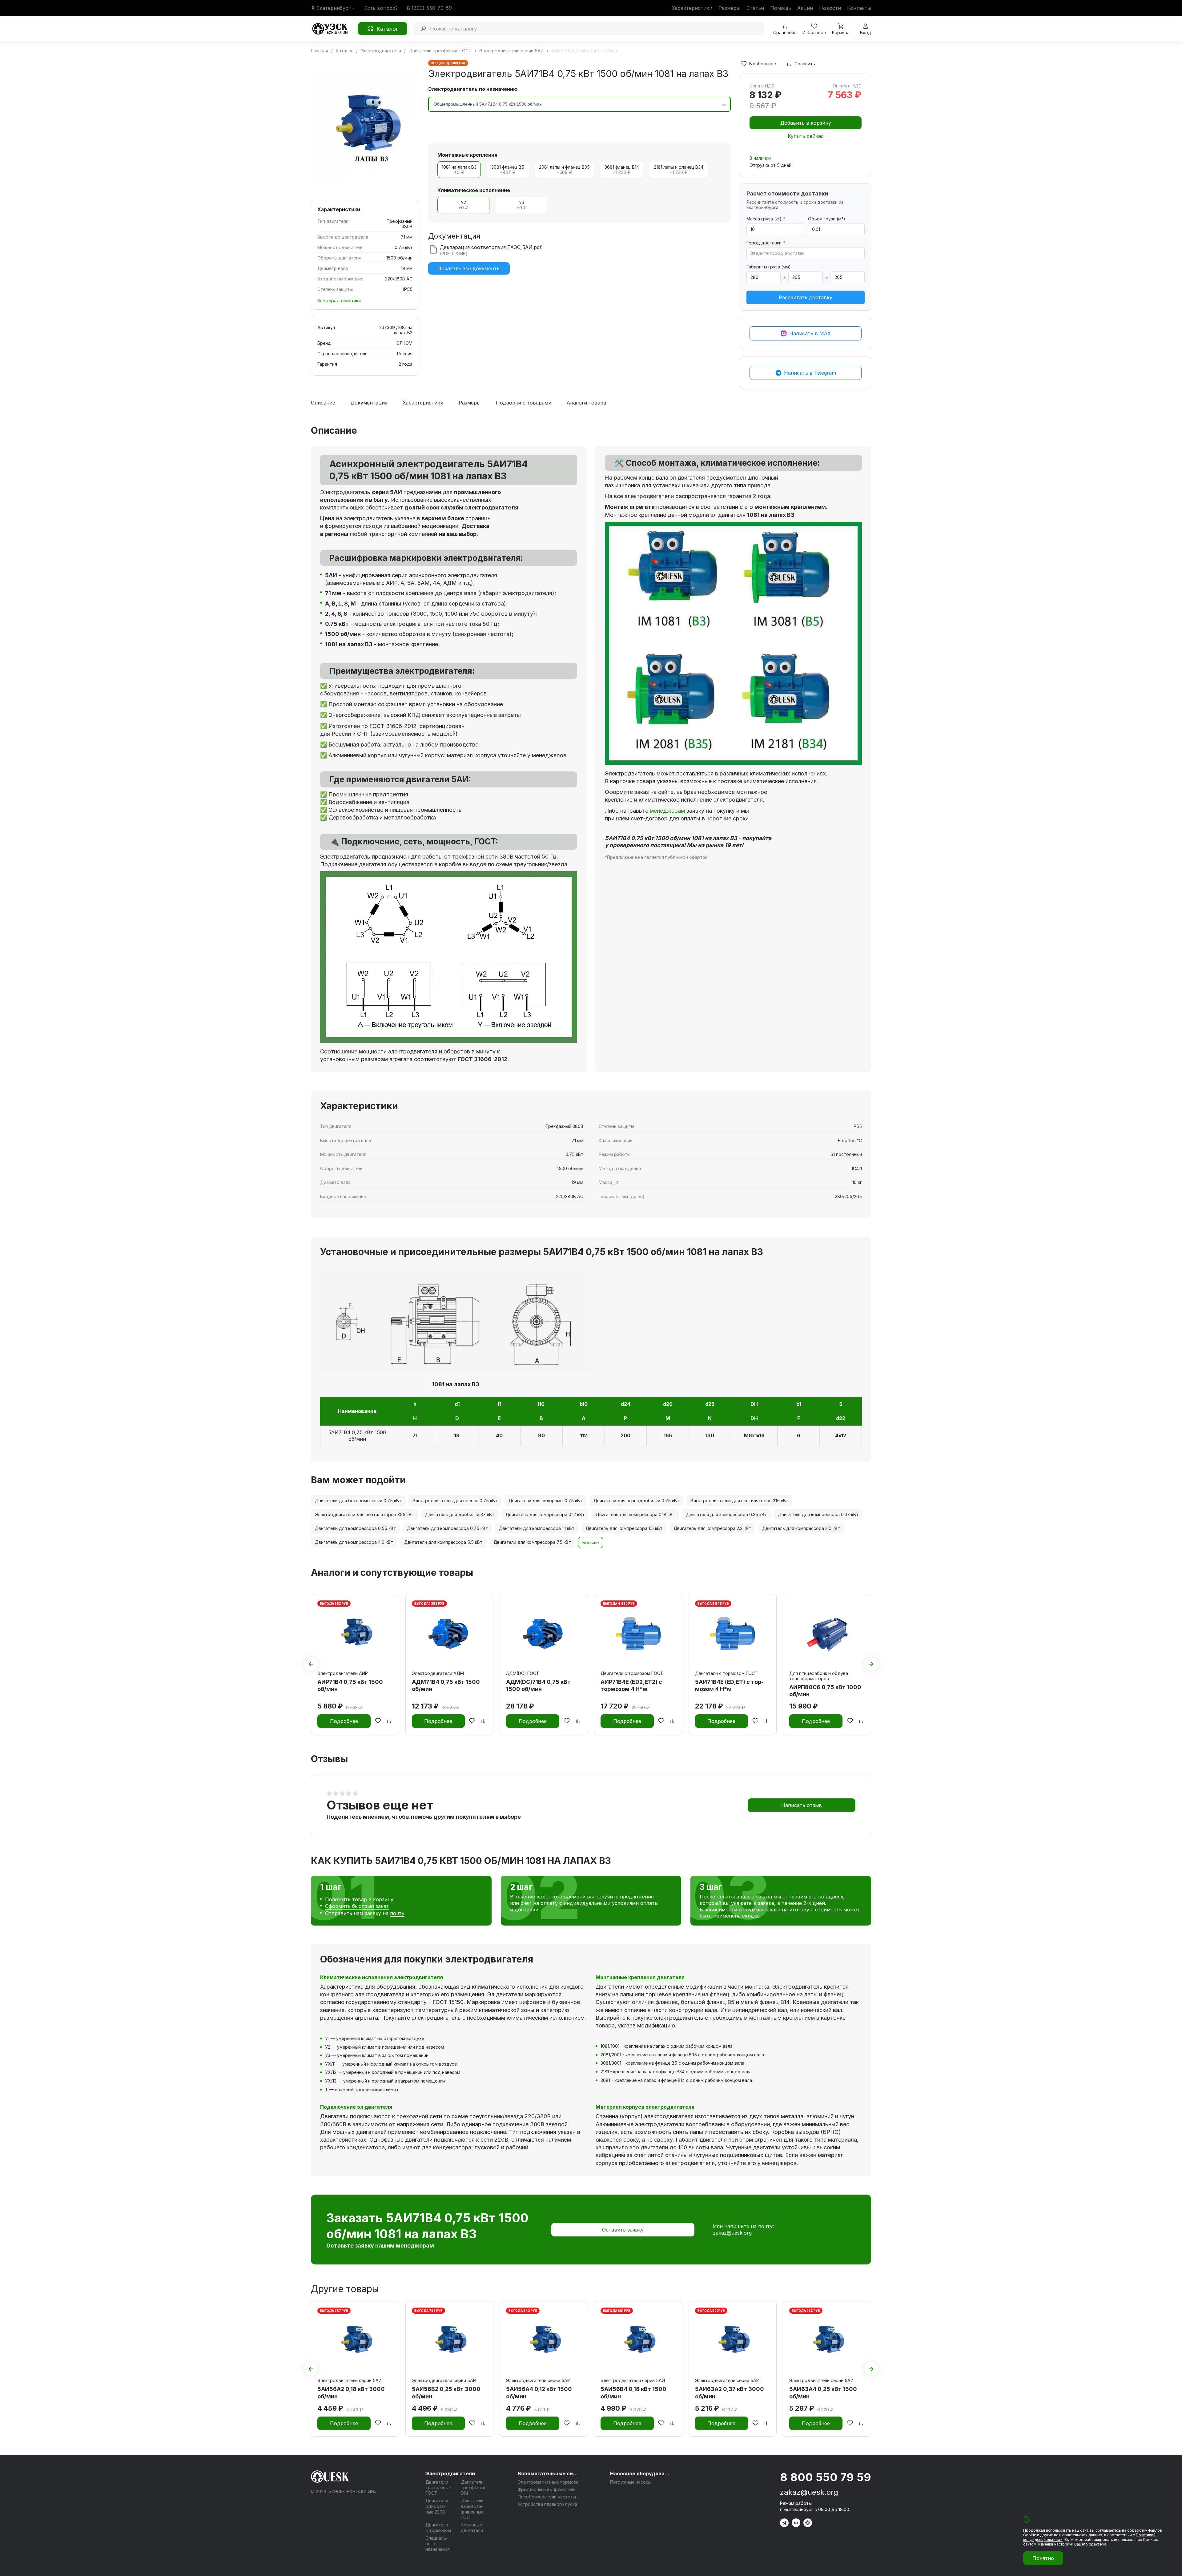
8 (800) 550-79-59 (429, 8)
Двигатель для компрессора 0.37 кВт (818, 1514)
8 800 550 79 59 (826, 2477)
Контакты (859, 8)
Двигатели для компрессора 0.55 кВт (355, 1528)
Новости (830, 8)
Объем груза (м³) (827, 219)
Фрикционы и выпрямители (547, 2489)
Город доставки (766, 243)
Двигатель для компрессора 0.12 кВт (545, 1514)
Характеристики (692, 8)
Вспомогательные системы (549, 2473)
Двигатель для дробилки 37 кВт (460, 1514)
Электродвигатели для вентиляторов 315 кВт (739, 1501)
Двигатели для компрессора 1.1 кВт (537, 1528)
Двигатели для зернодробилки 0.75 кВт (636, 1501)
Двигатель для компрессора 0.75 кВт (447, 1528)
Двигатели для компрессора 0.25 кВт (726, 1514)
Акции (805, 8)
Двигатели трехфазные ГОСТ (438, 2487)
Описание (323, 403)
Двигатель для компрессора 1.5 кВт (624, 1528)
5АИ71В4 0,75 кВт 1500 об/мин (357, 1436)
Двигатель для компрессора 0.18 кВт (635, 1514)
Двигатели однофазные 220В (437, 2506)
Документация (369, 403)
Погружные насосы (631, 2482)
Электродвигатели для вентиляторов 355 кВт (364, 1514)
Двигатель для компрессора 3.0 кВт (801, 1528)
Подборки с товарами (524, 403)
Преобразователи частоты (547, 2497)
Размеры (729, 8)
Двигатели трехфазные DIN (474, 2487)
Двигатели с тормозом (438, 2528)
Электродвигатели (450, 2473)
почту (397, 1913)
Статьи (755, 8)
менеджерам (667, 811)
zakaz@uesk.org (732, 2233)
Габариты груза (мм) (769, 267)
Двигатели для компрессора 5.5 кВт (443, 1542)
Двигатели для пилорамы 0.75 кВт (545, 1501)
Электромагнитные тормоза (548, 2482)
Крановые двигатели (472, 2528)
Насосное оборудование (641, 2473)
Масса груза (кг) (766, 219)
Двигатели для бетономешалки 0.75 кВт (358, 1501)
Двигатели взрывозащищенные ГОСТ (472, 2509)
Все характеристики (339, 301)
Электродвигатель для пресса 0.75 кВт (455, 1501)
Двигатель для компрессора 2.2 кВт (712, 1528)
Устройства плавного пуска (547, 2504)
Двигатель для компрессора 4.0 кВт (354, 1542)
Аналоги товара (586, 403)
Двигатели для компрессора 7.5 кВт (532, 1542)
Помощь (781, 8)
